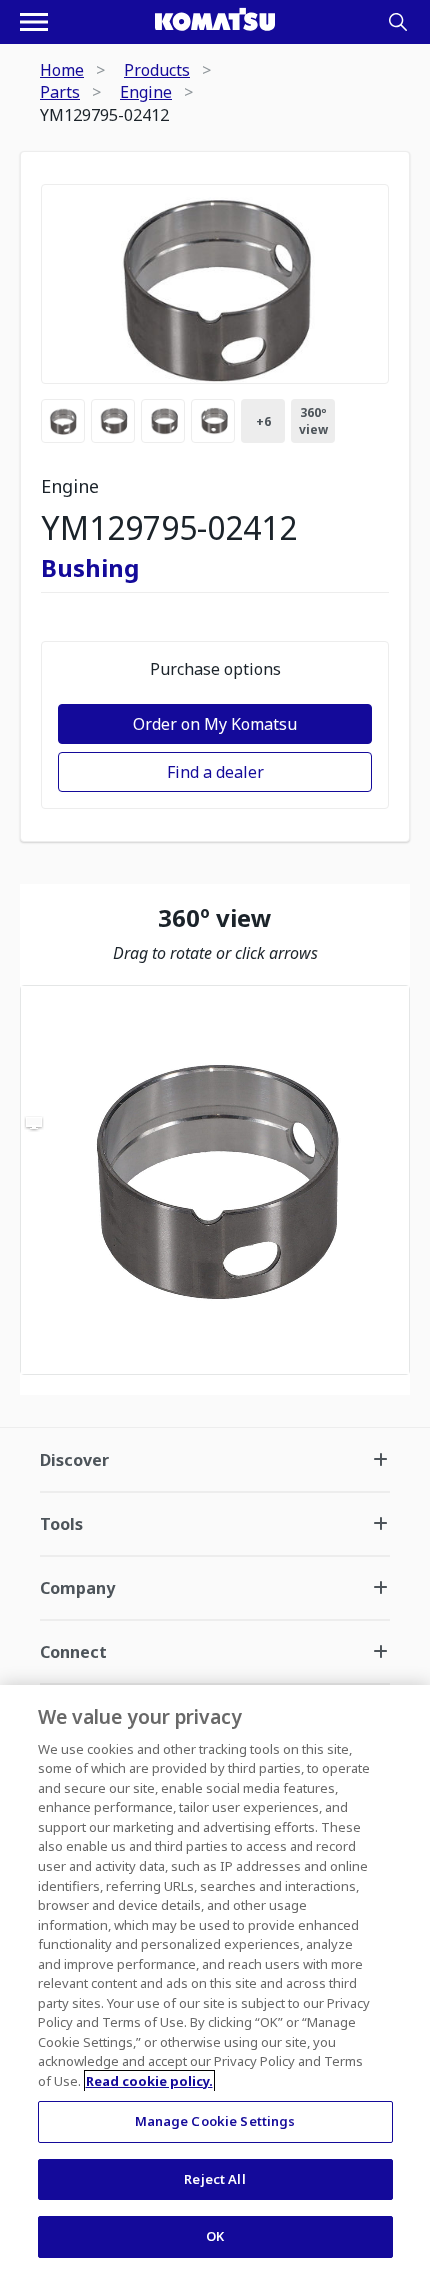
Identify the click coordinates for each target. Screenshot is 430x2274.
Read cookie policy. (149, 2081)
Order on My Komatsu (215, 724)
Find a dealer (215, 772)
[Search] (398, 22)
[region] (215, 1180)
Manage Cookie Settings (215, 2121)
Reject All (214, 2179)
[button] (215, 1180)
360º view (313, 421)
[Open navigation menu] (34, 22)
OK (215, 2236)
